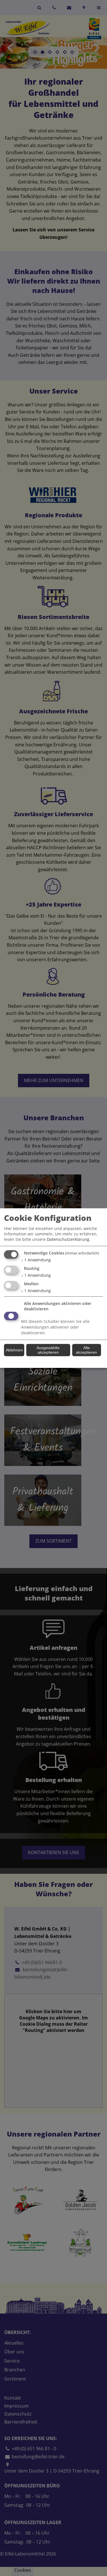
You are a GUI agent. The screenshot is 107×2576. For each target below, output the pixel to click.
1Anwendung (36, 1260)
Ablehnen (14, 1350)
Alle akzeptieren (86, 1350)
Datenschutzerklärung (68, 1239)
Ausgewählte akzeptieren (48, 1350)
